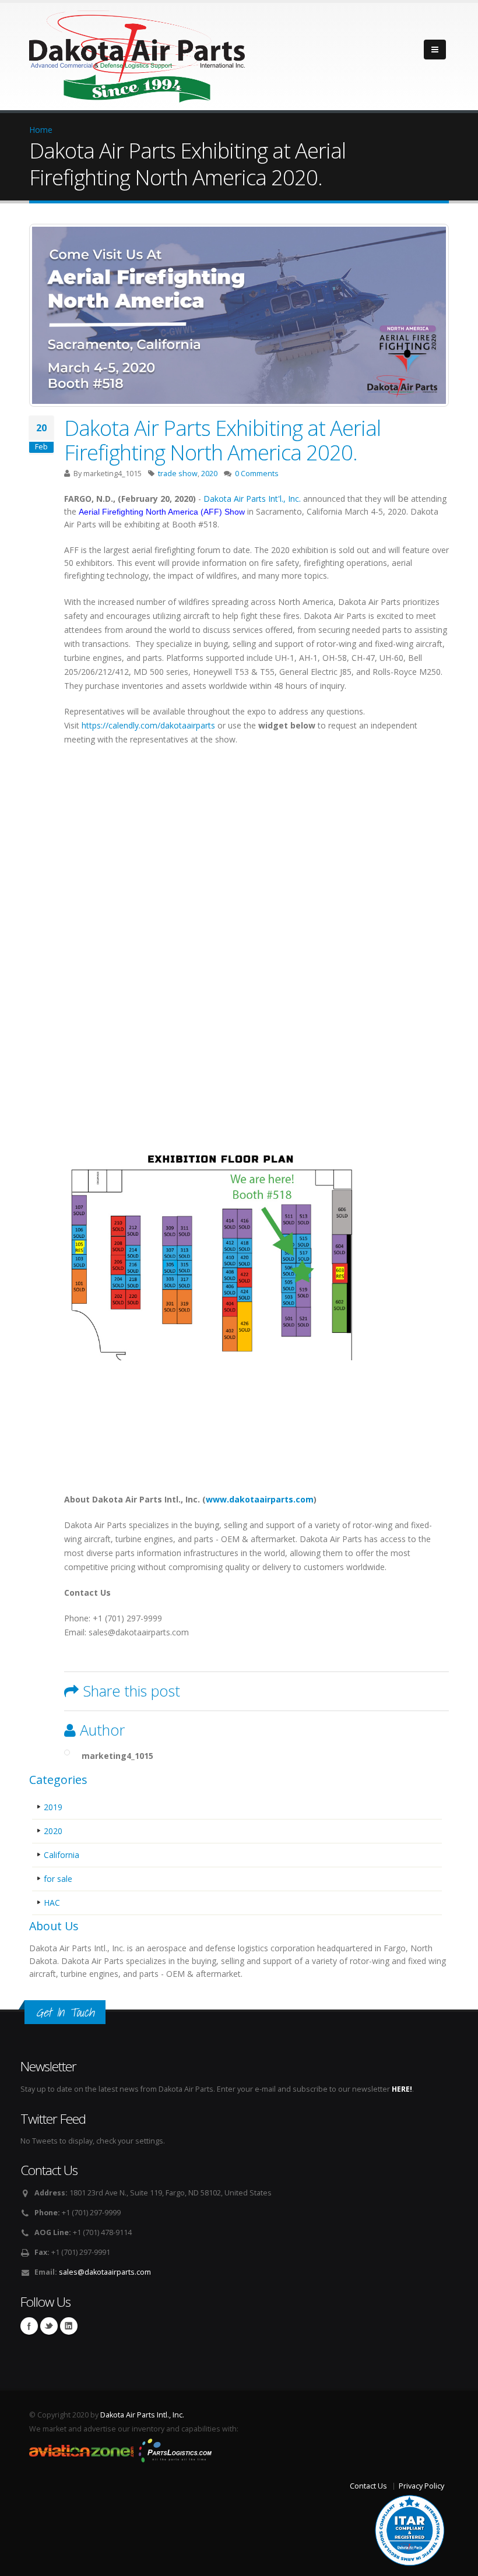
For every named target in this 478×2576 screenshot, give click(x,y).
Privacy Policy (421, 2486)
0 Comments (257, 474)
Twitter (49, 2326)
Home (41, 130)
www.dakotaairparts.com (260, 1499)
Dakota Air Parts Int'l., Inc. (252, 499)
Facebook (29, 2326)
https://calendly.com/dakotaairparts (147, 725)
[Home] (137, 53)
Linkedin (69, 2326)
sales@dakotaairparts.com (105, 2272)
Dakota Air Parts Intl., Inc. (142, 2415)
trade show (178, 474)
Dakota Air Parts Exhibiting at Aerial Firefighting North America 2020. (222, 440)
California (61, 1855)
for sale (58, 1879)
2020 (209, 474)
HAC (52, 1903)
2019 (53, 1807)
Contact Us (368, 2486)
